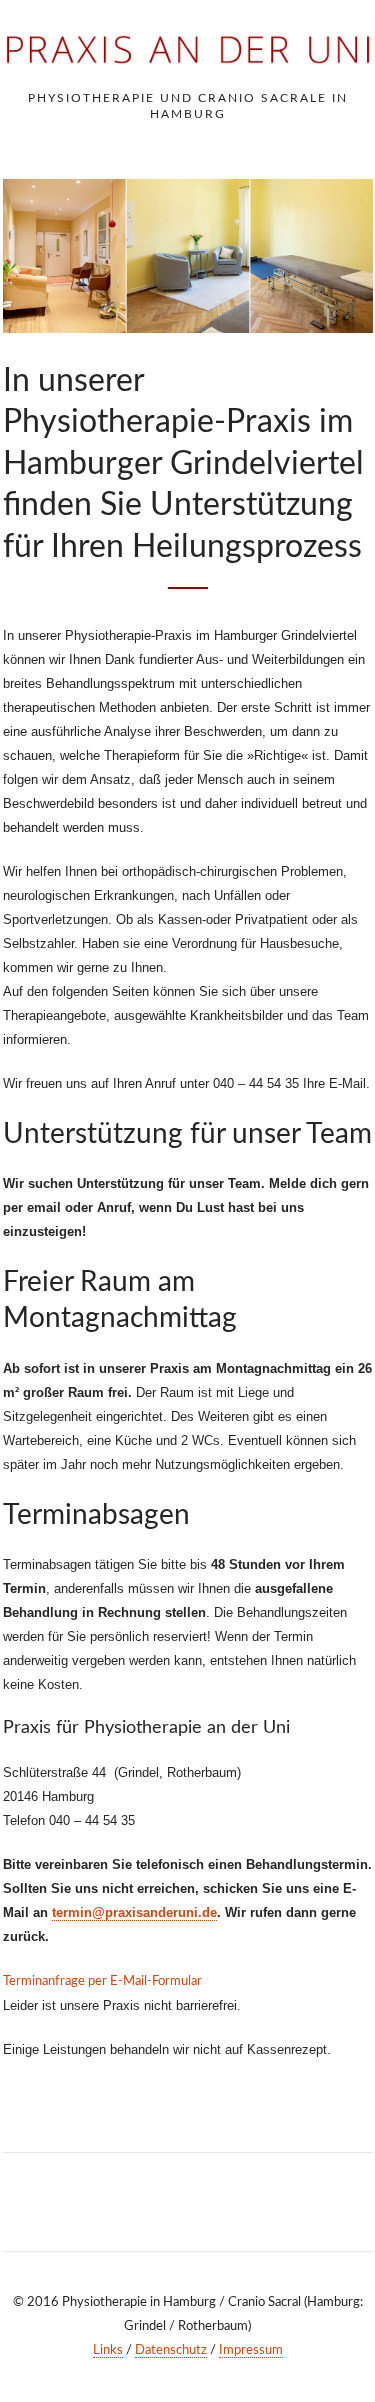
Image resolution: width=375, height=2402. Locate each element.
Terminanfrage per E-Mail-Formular (102, 1981)
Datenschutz (171, 2350)
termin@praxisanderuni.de (134, 1912)
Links (108, 2350)
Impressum (251, 2350)
